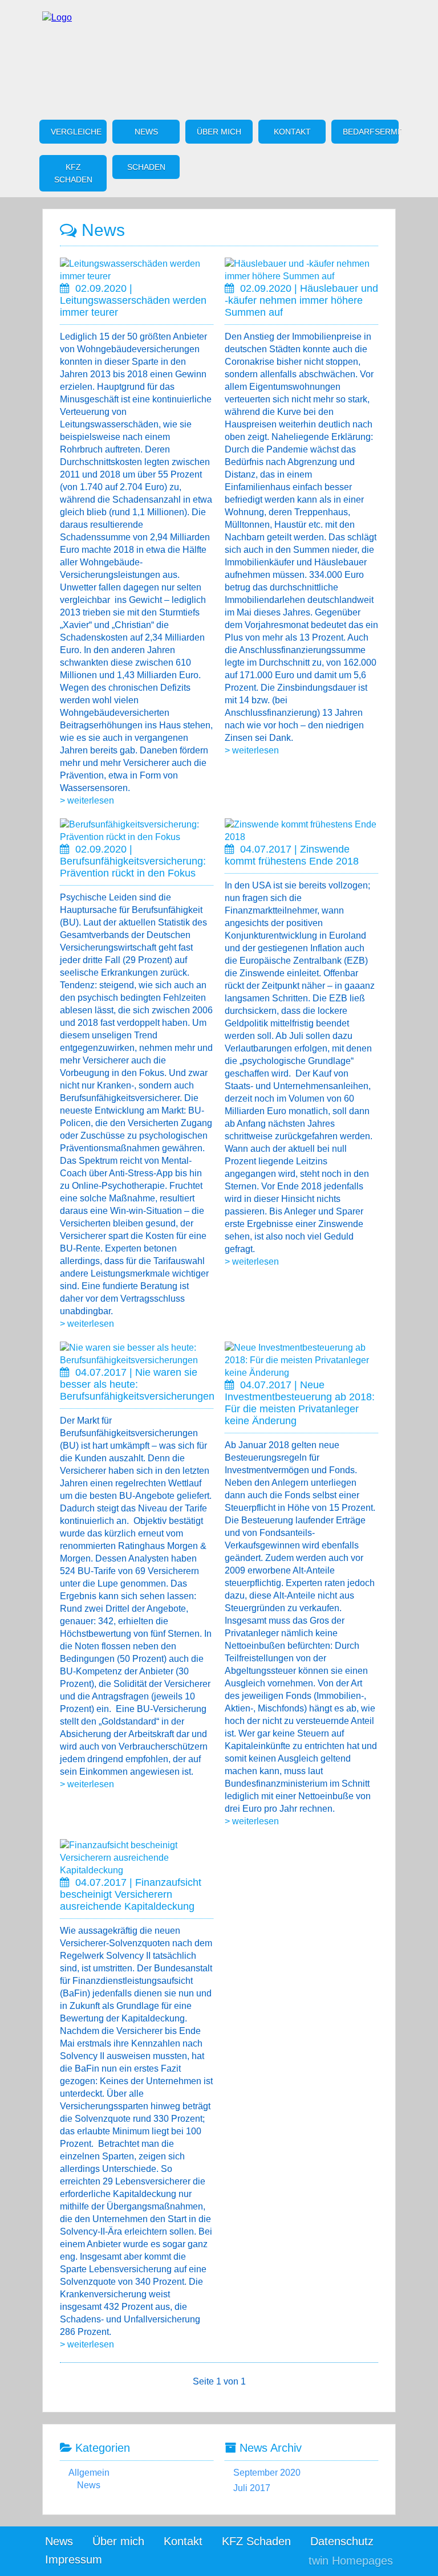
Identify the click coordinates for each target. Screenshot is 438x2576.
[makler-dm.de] (57, 17)
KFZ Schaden (73, 173)
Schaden (146, 167)
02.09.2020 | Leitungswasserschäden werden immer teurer (133, 300)
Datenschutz (342, 2541)
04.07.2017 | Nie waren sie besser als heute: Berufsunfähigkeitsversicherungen (137, 1384)
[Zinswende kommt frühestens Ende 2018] (301, 837)
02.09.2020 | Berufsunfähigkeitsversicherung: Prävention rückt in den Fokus (133, 861)
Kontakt (292, 132)
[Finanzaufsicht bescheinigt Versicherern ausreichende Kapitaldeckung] (137, 1870)
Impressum (74, 2559)
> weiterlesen (87, 800)
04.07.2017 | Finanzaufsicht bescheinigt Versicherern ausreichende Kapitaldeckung (131, 1894)
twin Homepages (351, 2561)
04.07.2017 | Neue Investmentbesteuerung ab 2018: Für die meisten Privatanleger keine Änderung (300, 1403)
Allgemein (89, 2473)
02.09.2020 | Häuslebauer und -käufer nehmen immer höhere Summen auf (301, 300)
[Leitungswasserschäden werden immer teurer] (137, 276)
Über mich (219, 132)
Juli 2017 (252, 2488)
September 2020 (267, 2473)
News (146, 132)
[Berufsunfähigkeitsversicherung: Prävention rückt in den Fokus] (137, 837)
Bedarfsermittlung (371, 132)
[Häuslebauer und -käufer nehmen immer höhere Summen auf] (301, 276)
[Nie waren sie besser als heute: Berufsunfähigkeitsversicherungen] (137, 1360)
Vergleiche (76, 132)
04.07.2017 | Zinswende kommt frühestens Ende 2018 (292, 855)
